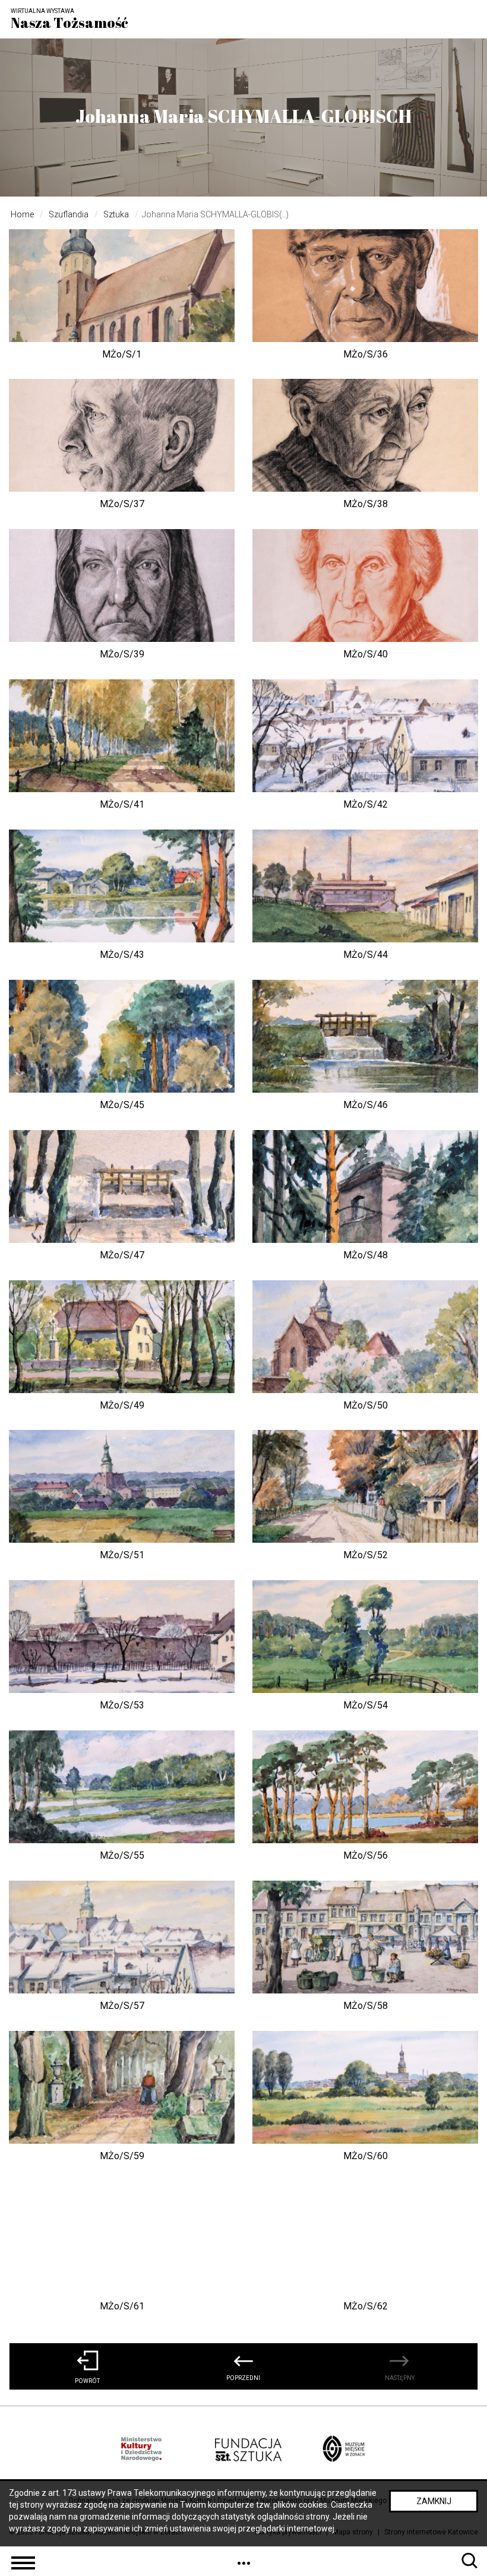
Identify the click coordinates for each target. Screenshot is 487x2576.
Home (22, 214)
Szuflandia (69, 214)
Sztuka (116, 214)
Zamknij (434, 2501)
